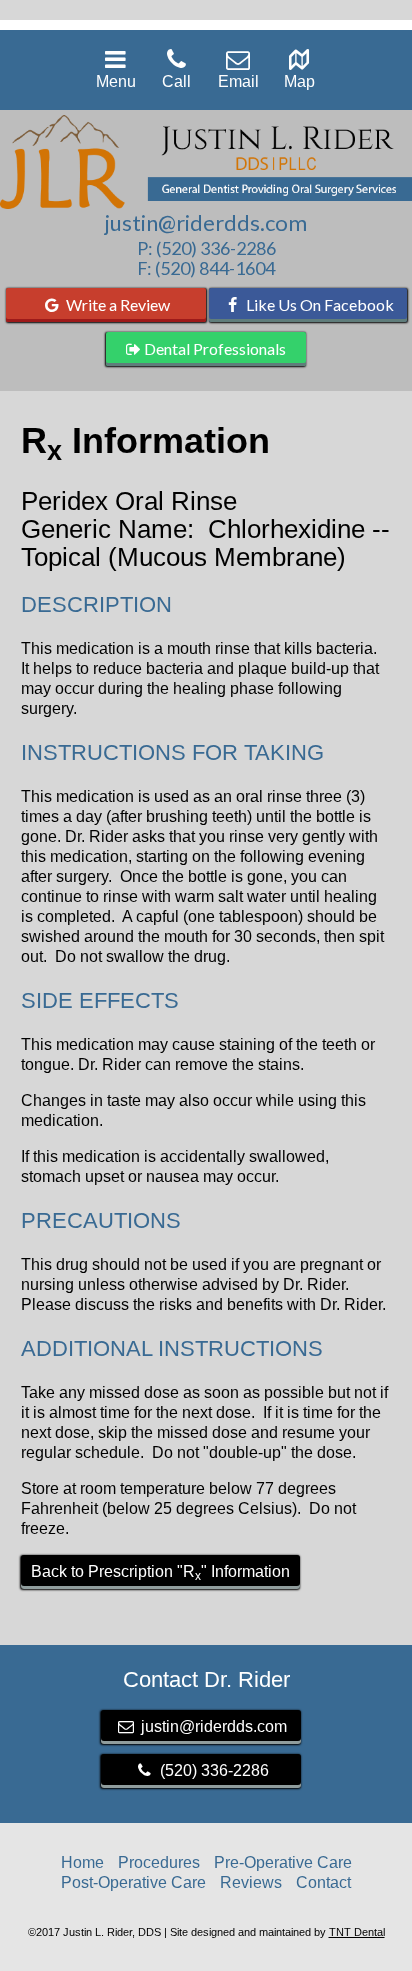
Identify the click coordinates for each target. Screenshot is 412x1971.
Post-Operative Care (133, 1882)
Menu (116, 81)
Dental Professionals (213, 348)
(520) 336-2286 (212, 1770)
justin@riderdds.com (206, 223)
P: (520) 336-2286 (206, 248)
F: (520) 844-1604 (206, 268)
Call (176, 81)
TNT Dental (357, 1932)
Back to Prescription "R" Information (160, 1573)
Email (238, 81)
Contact (323, 1882)
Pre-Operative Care (283, 1862)
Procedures (159, 1862)
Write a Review (116, 304)
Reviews (251, 1882)
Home (82, 1862)
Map (299, 81)
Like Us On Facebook (318, 304)
